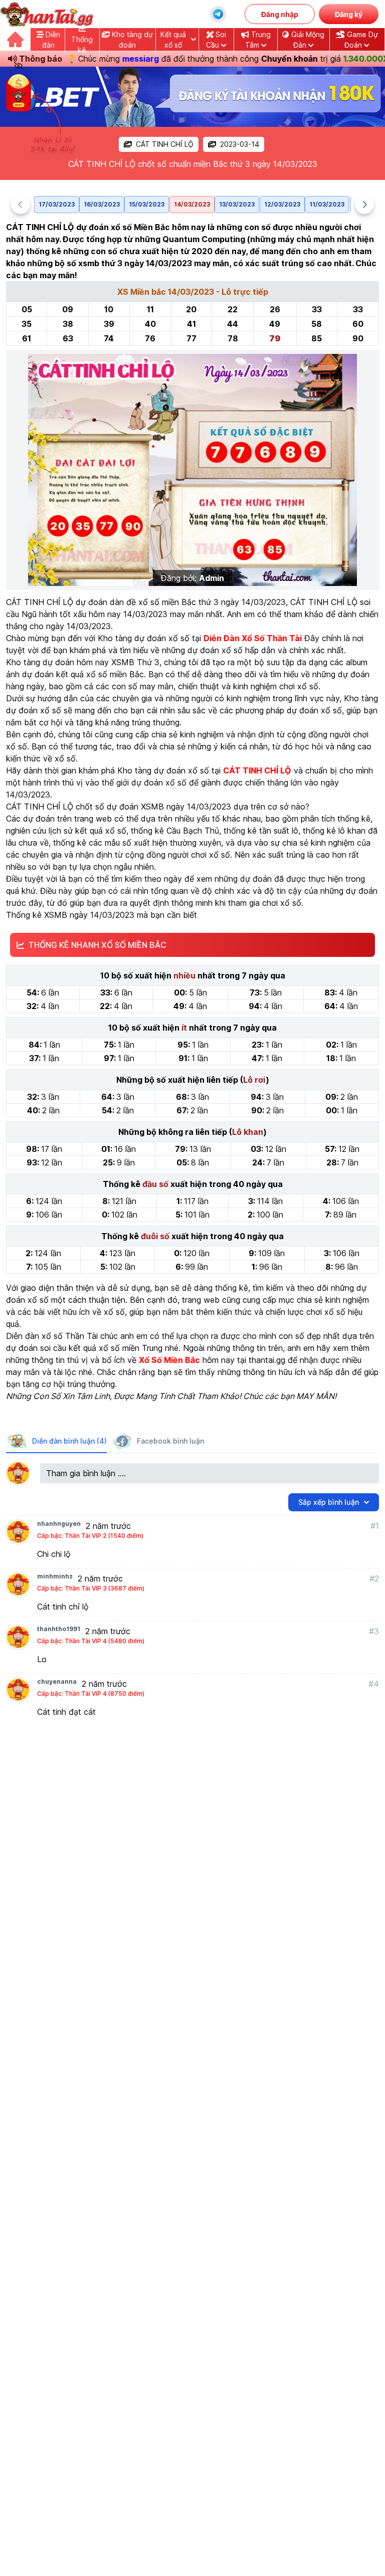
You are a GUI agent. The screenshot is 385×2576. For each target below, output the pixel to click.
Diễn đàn (51, 40)
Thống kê (82, 45)
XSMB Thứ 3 (135, 662)
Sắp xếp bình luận (329, 1502)
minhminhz (55, 1576)
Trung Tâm (258, 40)
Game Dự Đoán (361, 40)
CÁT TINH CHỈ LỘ (165, 144)
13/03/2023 (237, 204)
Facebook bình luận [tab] (170, 1441)
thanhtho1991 (59, 1629)
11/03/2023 (327, 204)
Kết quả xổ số (173, 40)
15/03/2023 (147, 204)
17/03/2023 (57, 204)
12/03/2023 (282, 204)
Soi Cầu (216, 40)
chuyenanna (57, 1681)
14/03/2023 (192, 204)
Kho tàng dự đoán (131, 40)
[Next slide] (364, 205)
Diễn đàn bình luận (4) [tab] (69, 1441)
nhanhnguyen (59, 1524)
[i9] (192, 97)
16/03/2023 (102, 204)
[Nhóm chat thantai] (218, 14)
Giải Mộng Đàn (307, 40)
